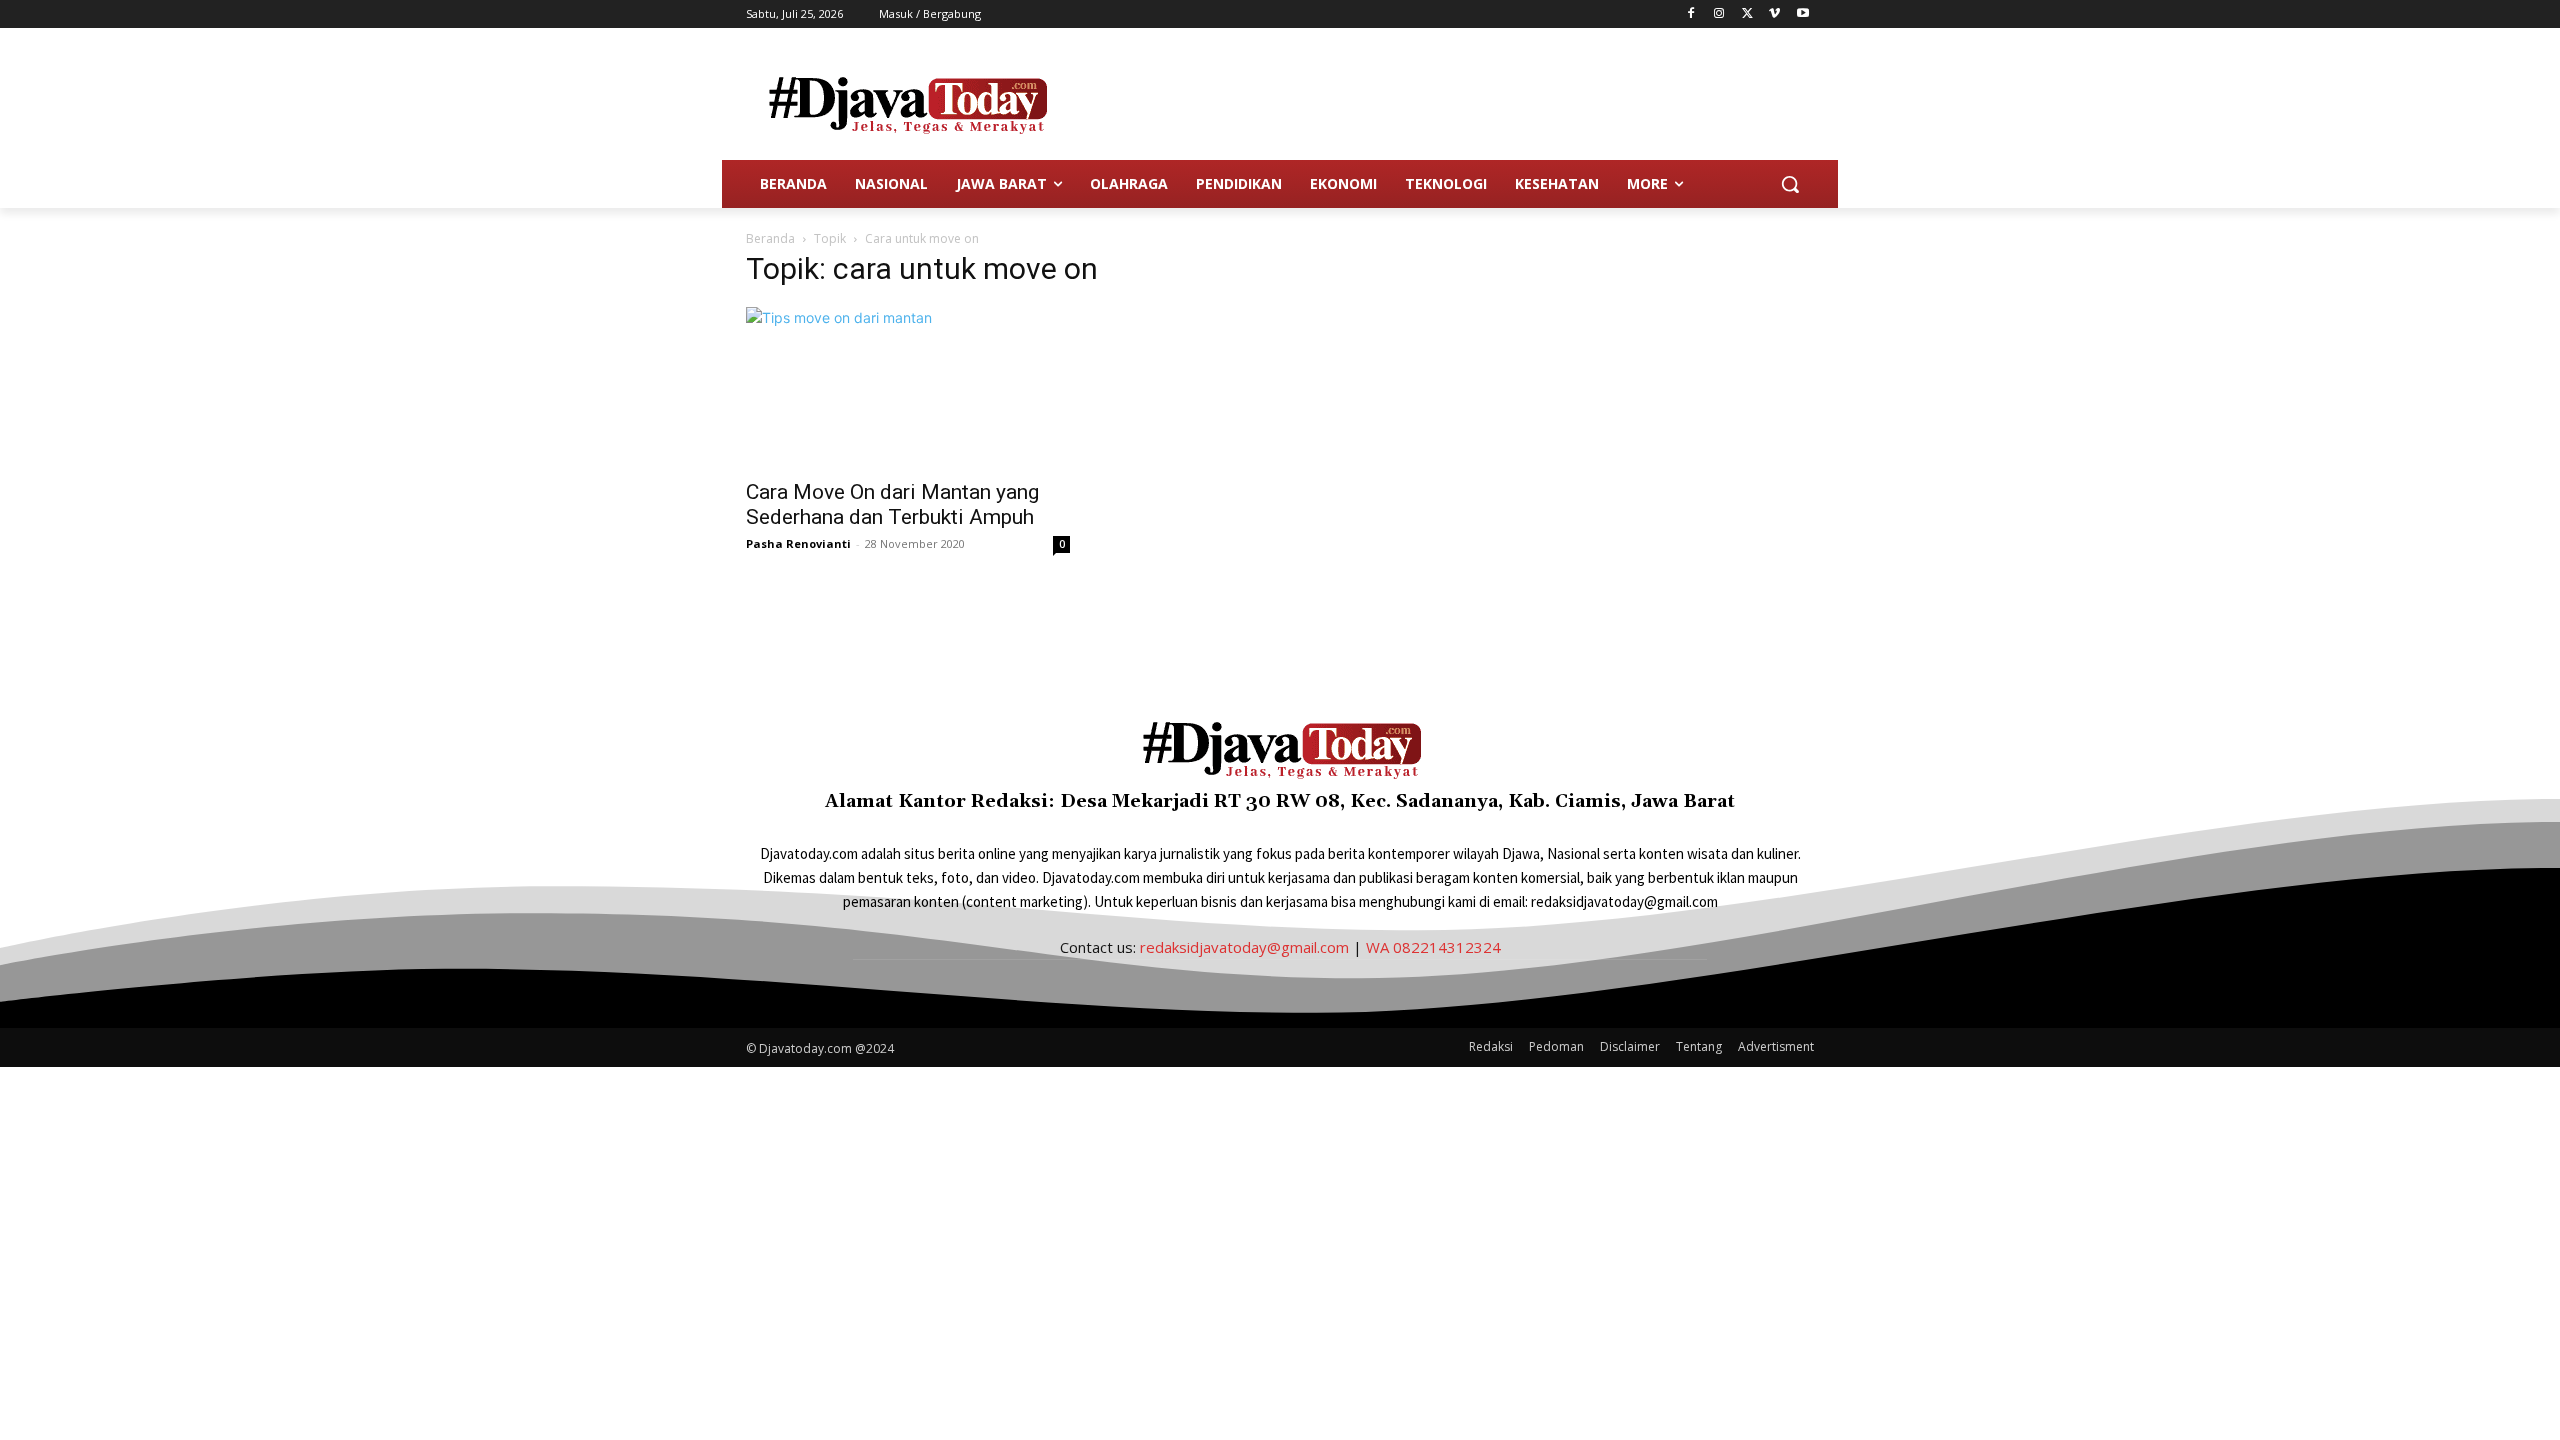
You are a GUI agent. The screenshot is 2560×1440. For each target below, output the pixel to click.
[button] (1790, 184)
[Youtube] (1802, 14)
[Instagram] (1719, 14)
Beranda (770, 238)
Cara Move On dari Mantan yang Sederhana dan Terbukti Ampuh (892, 504)
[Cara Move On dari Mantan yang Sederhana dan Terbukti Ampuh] (908, 387)
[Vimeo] (1774, 14)
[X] (1747, 14)
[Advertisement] (1430, 101)
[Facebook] (1691, 14)
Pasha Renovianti (798, 543)
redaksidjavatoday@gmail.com (1244, 947)
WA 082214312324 (1433, 947)
